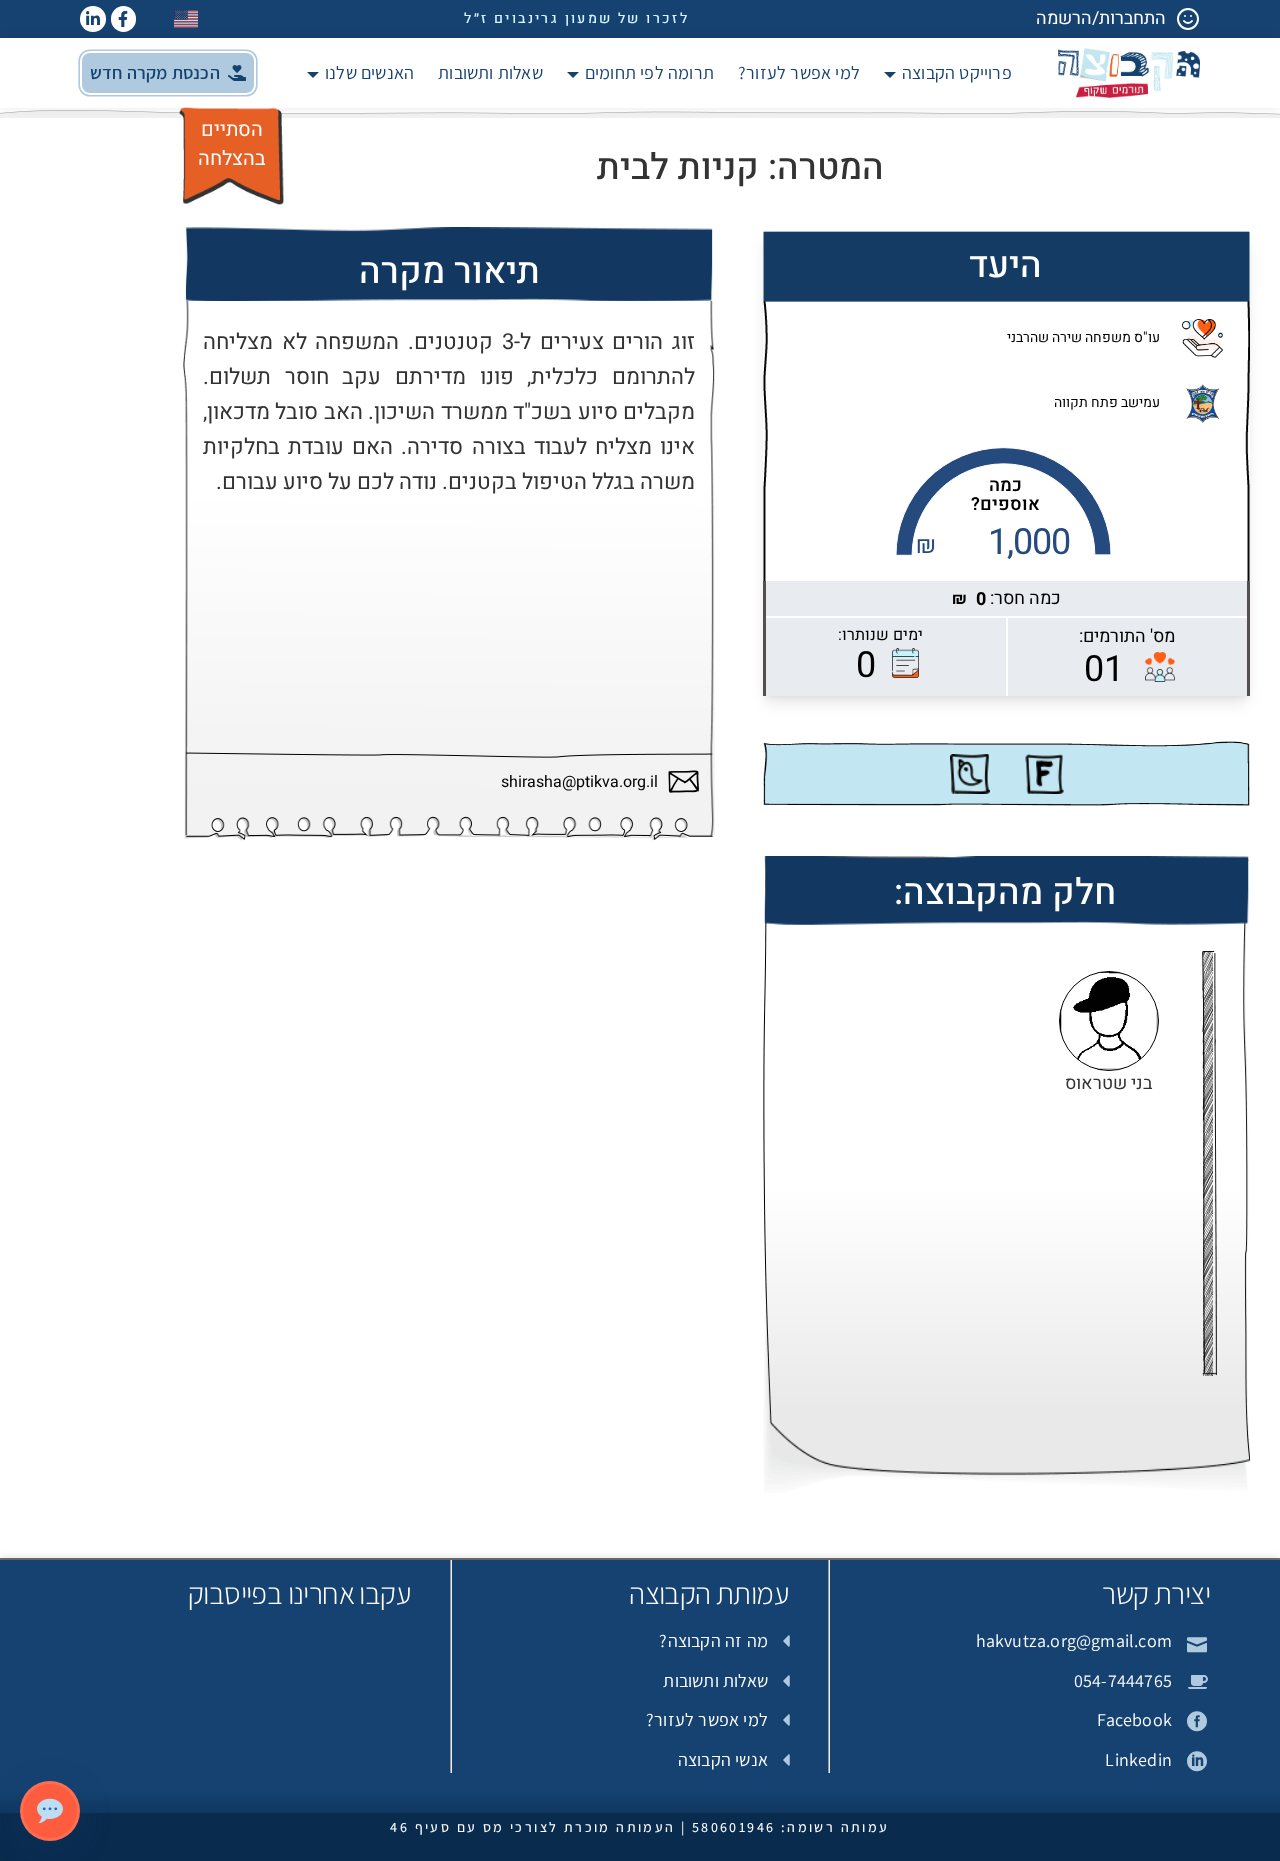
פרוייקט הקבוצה (957, 72)
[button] (168, 73)
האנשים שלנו (369, 72)
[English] (187, 18)
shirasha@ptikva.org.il (579, 782)
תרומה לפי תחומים (649, 72)
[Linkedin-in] (93, 19)
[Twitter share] (970, 774)
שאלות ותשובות (490, 72)
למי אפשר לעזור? (799, 72)
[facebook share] (1044, 774)
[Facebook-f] (124, 19)
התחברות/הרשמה (1101, 18)
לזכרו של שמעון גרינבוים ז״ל (576, 18)
